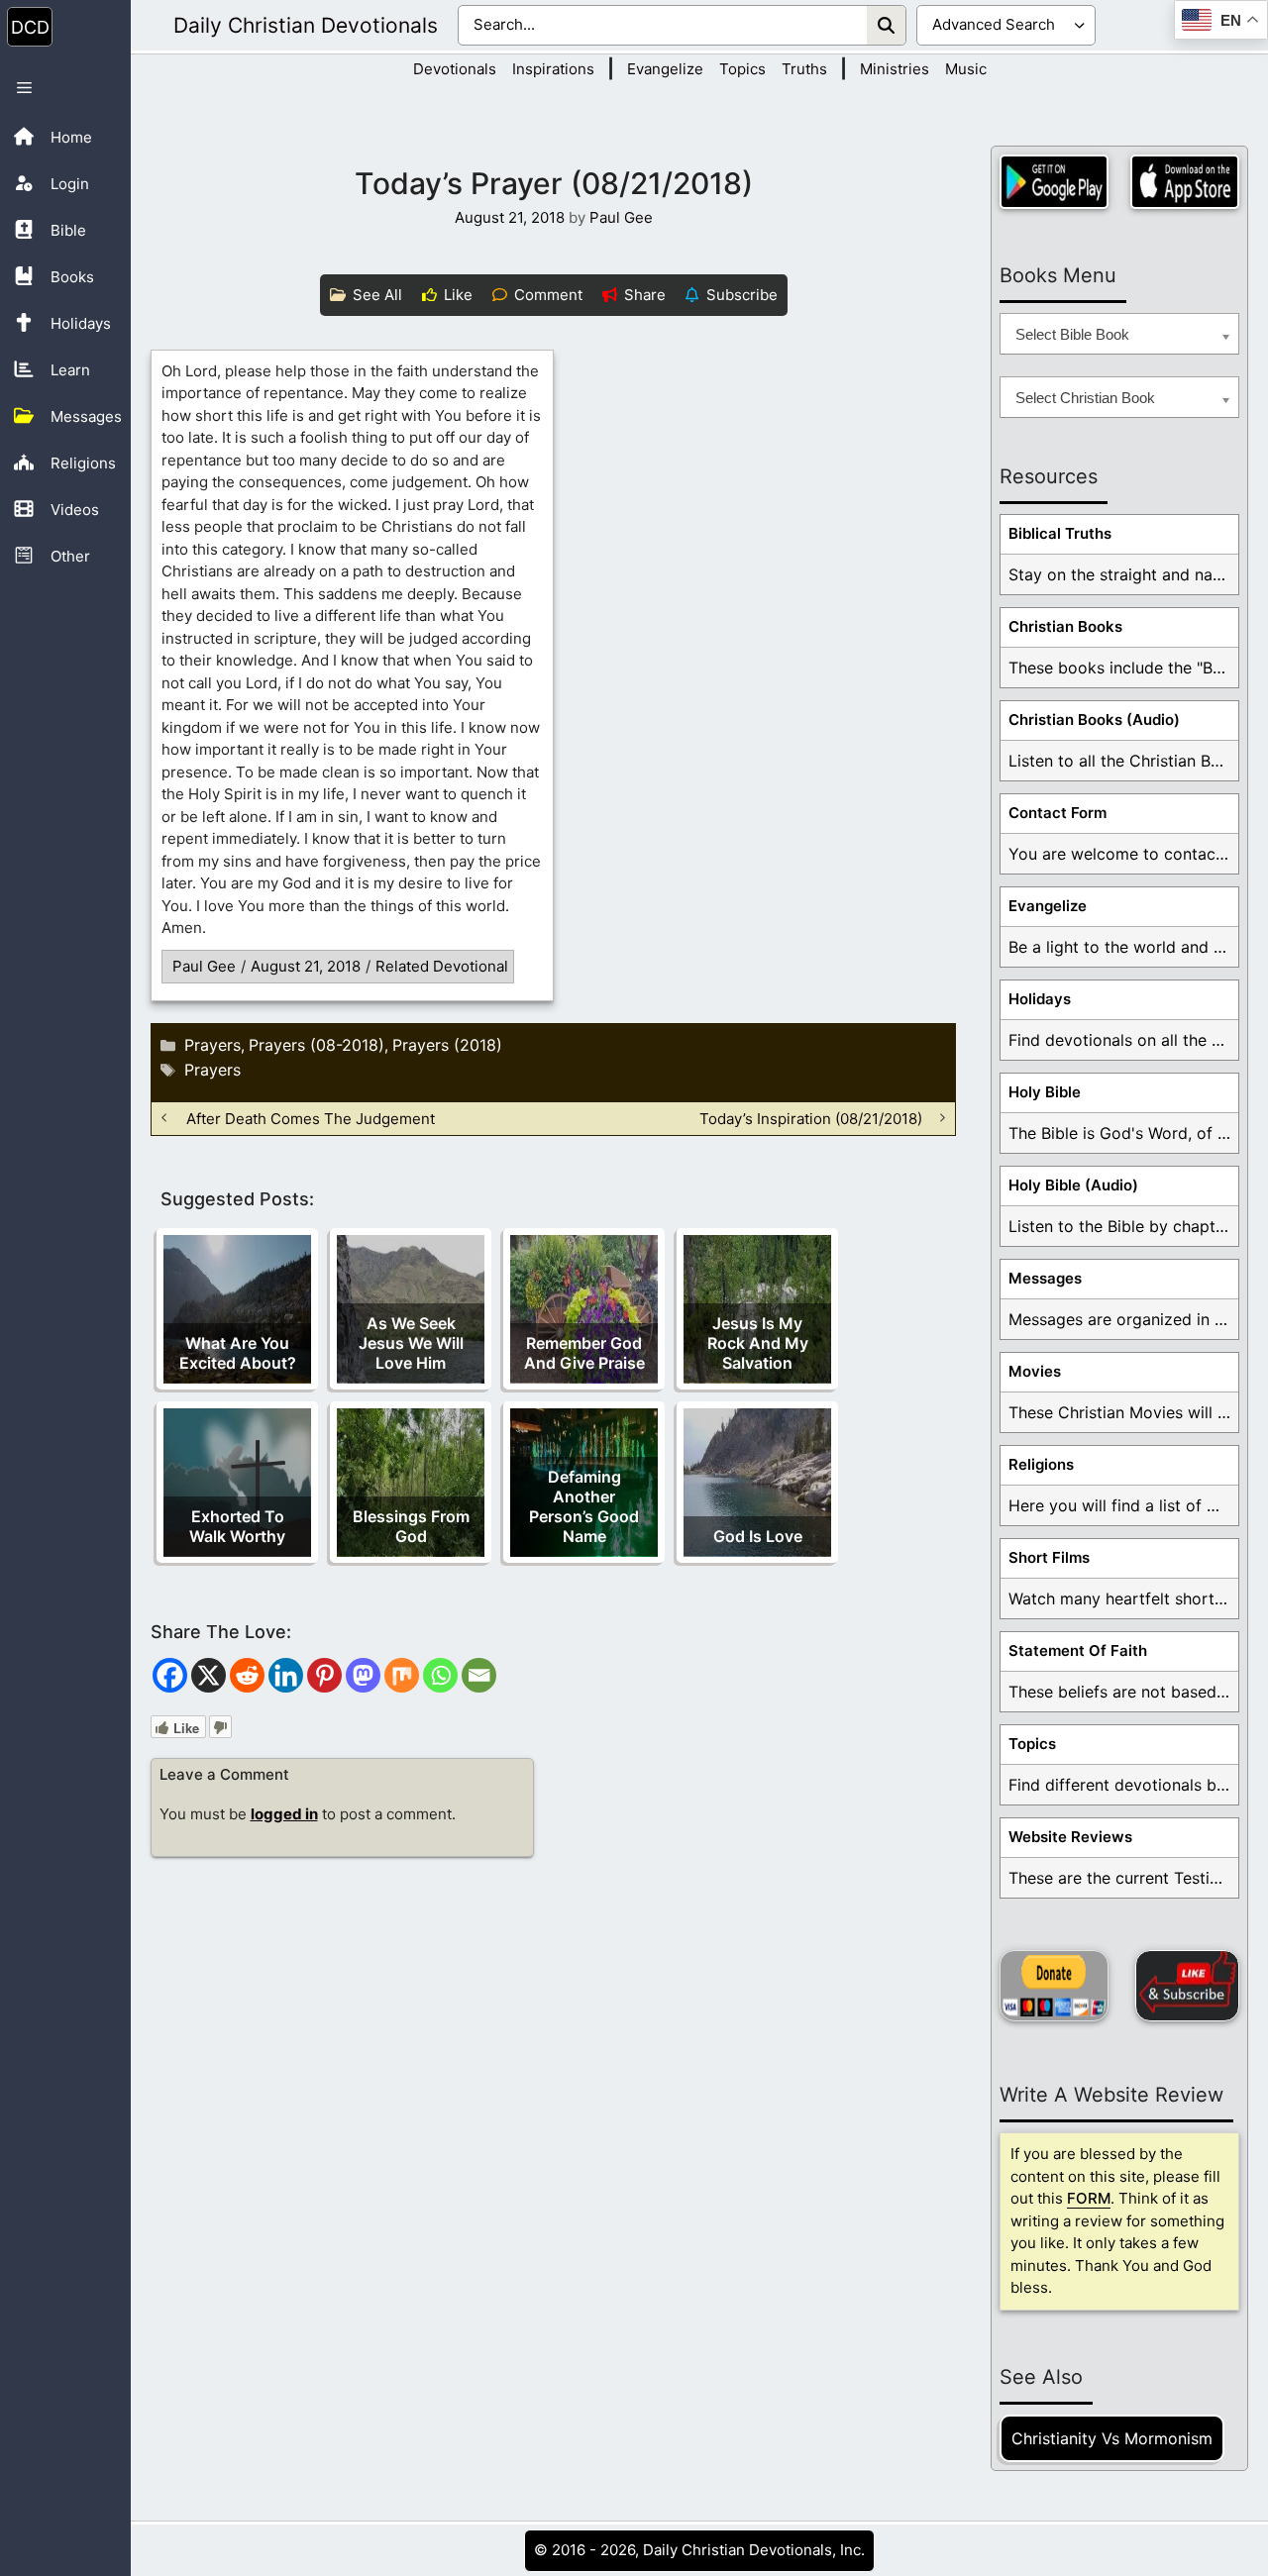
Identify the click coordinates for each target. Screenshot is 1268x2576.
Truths (804, 69)
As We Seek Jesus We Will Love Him (411, 1343)
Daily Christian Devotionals (306, 25)
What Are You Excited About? (238, 1353)
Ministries (895, 69)
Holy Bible (1045, 1092)
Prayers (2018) (447, 1045)
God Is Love (758, 1536)
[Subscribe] (1187, 1986)
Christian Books (1065, 626)
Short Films (1049, 1557)
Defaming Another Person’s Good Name (584, 1506)
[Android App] (1054, 182)
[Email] (479, 1675)
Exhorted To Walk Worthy (237, 1526)
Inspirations (553, 69)
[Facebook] (170, 1675)
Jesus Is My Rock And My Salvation (758, 1343)
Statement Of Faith (1078, 1650)
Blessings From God (411, 1526)
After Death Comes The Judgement (311, 1118)
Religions (1041, 1464)
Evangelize (665, 69)
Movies (1035, 1371)
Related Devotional (442, 966)
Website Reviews (1070, 1837)
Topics (742, 69)
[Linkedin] (286, 1675)
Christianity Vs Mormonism (1112, 2438)
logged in (284, 1814)
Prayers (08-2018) (317, 1045)
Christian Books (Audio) (1094, 720)
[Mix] (402, 1675)
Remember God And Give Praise (584, 1353)
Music (966, 69)
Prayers (212, 1045)
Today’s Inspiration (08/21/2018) (811, 1118)
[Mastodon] (363, 1675)
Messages (1045, 1278)
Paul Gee (204, 966)
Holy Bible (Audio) (1073, 1185)
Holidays (1040, 999)
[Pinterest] (324, 1675)
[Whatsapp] (440, 1675)
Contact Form (1057, 813)
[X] (209, 1675)
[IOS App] (1185, 182)
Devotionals (455, 69)
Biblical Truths (1060, 533)
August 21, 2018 (306, 966)
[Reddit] (247, 1675)
